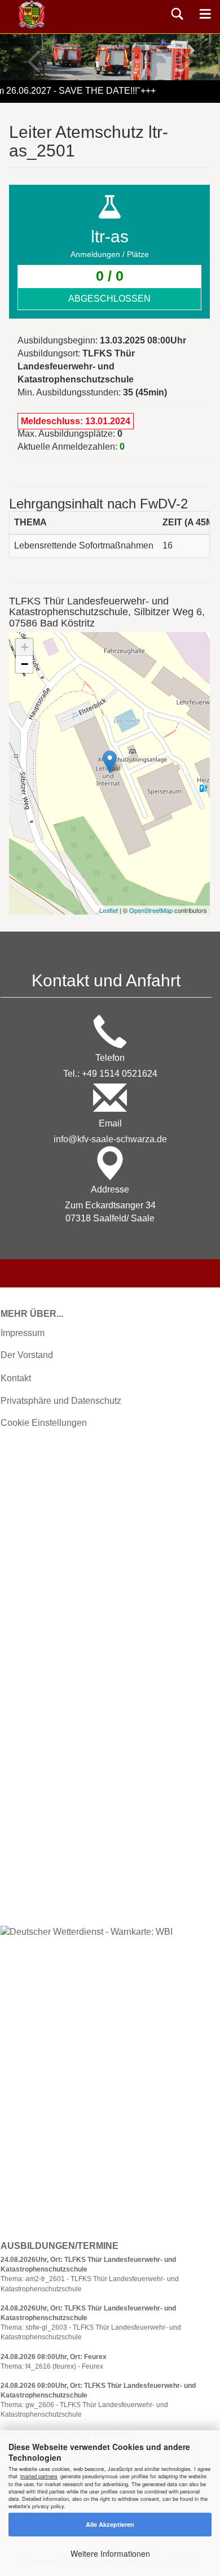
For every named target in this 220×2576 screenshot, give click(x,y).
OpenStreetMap (151, 910)
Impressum (23, 1333)
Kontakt (16, 1378)
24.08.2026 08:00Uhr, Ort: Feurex (54, 2357)
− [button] (25, 664)
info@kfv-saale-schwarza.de (110, 1139)
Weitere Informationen (110, 2553)
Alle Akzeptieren (110, 2524)
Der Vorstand (27, 1355)
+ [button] (25, 647)
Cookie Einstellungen (44, 1423)
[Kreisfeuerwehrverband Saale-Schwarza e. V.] (32, 14)
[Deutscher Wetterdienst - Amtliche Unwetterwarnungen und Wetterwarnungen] (87, 1932)
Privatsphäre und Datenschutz (61, 1401)
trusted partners (39, 2476)
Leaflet (109, 910)
